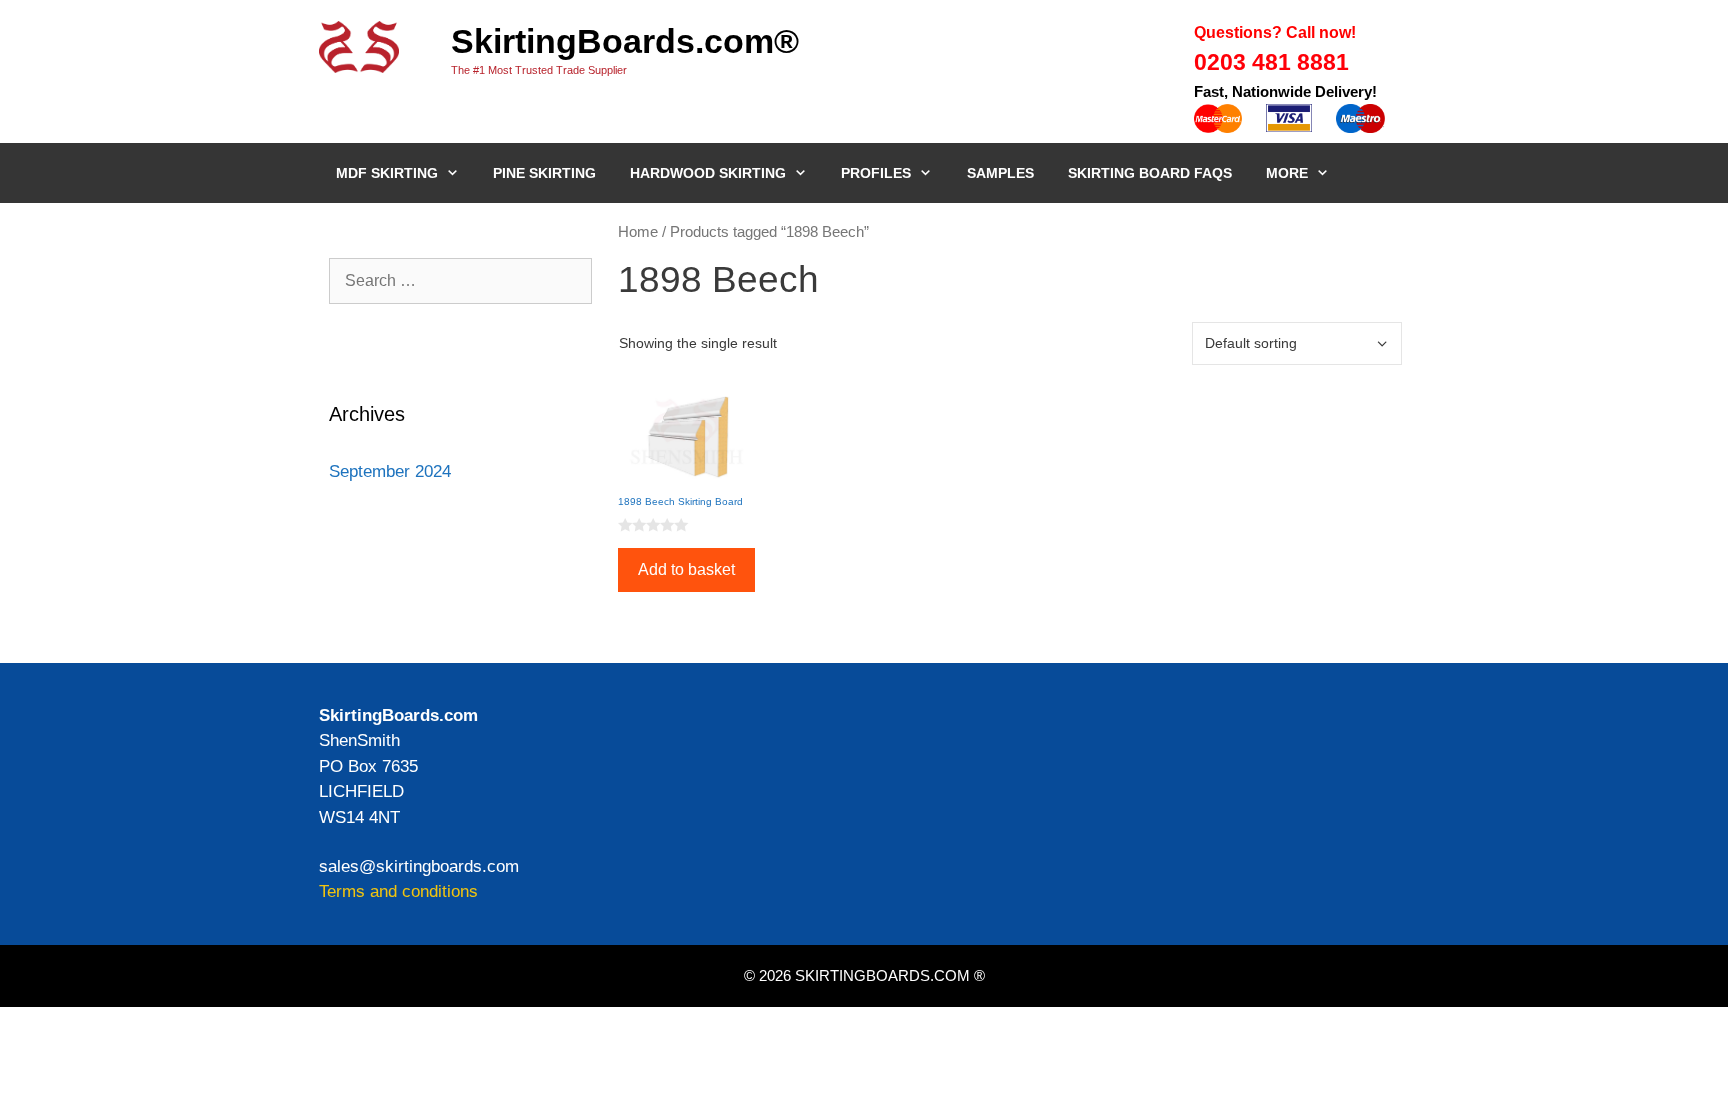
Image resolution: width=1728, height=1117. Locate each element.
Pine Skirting (544, 173)
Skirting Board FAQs (1150, 173)
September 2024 (390, 471)
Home (638, 232)
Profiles (876, 173)
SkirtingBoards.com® (625, 41)
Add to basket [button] (686, 569)
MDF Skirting (387, 173)
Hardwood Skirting (708, 173)
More (1287, 173)
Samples (1000, 173)
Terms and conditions (398, 891)
